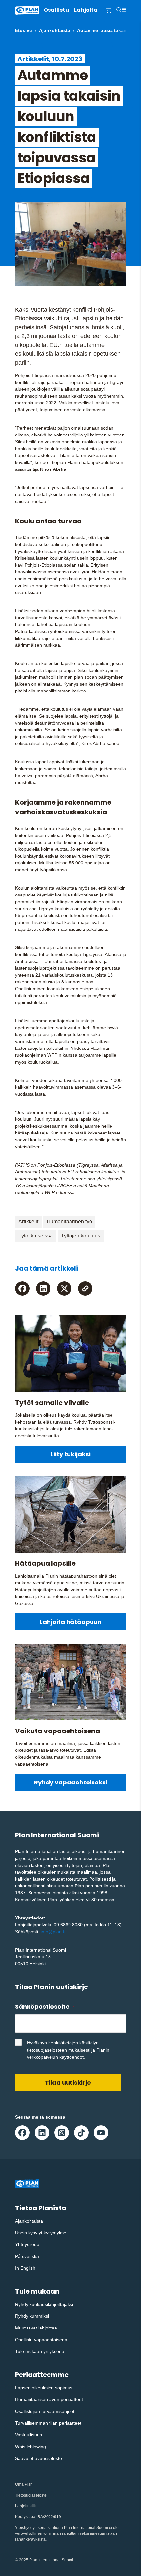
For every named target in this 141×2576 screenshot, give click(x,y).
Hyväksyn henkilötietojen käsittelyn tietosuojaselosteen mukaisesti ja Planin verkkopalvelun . (68, 2050)
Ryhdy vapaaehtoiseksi (71, 1782)
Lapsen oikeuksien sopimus (44, 2388)
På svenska (27, 2256)
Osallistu (56, 10)
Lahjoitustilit (26, 2506)
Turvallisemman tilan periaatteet (48, 2423)
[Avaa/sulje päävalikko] (124, 10)
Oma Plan (24, 2484)
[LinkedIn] (43, 1288)
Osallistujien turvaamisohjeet (45, 2411)
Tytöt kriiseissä (36, 1236)
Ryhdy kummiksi (32, 2316)
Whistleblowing (30, 2447)
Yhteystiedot (28, 2244)
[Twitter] (64, 1288)
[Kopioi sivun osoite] (85, 1288)
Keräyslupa (25, 2517)
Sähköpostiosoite (45, 2007)
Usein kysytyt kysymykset (41, 2233)
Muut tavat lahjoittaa (36, 2328)
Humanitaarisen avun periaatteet (49, 2399)
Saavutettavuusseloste (39, 2458)
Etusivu (24, 30)
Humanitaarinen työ (69, 1222)
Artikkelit (28, 1222)
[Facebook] (22, 1288)
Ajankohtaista (55, 30)
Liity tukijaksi (70, 1454)
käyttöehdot (71, 2057)
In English (25, 2268)
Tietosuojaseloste (31, 2495)
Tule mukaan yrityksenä (40, 2351)
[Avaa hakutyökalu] (119, 10)
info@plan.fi (53, 1932)
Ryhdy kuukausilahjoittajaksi (44, 2304)
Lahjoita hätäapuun (71, 1622)
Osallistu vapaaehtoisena (41, 2340)
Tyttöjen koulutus (81, 1236)
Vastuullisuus (29, 2435)
